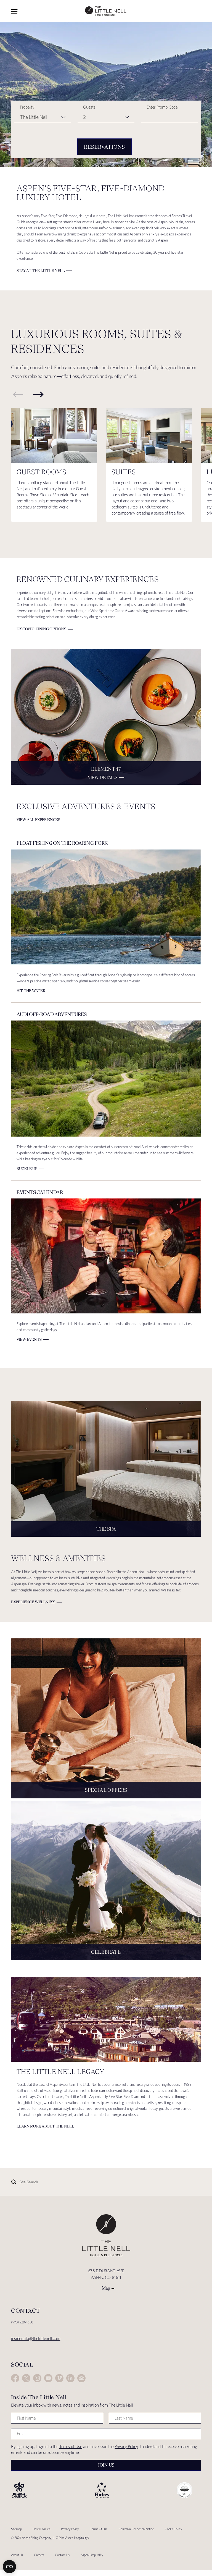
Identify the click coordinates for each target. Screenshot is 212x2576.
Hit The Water (31, 991)
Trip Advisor (81, 2378)
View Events (29, 1339)
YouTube (48, 2378)
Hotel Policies (41, 2529)
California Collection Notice (136, 2529)
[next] (38, 394)
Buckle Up (27, 1169)
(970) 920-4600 (22, 2322)
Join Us (106, 2465)
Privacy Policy (126, 2447)
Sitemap (16, 2529)
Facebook (15, 2378)
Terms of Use (71, 2447)
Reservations (104, 147)
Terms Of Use (99, 2529)
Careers (39, 2555)
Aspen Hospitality (92, 2555)
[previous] (18, 394)
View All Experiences (38, 820)
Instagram (37, 2378)
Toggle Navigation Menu (14, 11)
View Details (103, 777)
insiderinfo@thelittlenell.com (36, 2338)
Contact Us (62, 2555)
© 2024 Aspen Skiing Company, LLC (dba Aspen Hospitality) (50, 2538)
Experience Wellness (33, 1602)
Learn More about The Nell (45, 2126)
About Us (17, 2555)
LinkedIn (70, 2378)
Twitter (26, 2378)
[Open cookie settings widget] (9, 2567)
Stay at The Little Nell (41, 271)
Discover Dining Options (41, 629)
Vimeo (59, 2378)
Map (106, 2288)
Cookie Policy (173, 2529)
